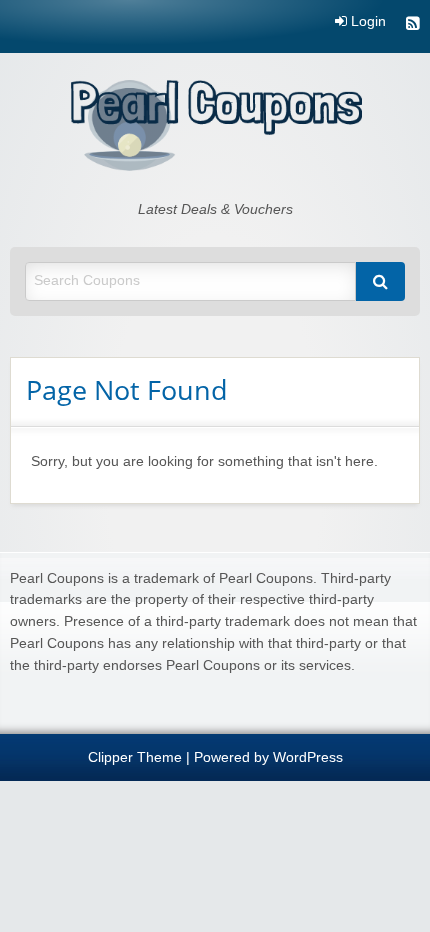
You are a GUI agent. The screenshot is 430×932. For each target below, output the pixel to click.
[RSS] (413, 25)
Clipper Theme (135, 757)
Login (366, 22)
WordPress (308, 757)
